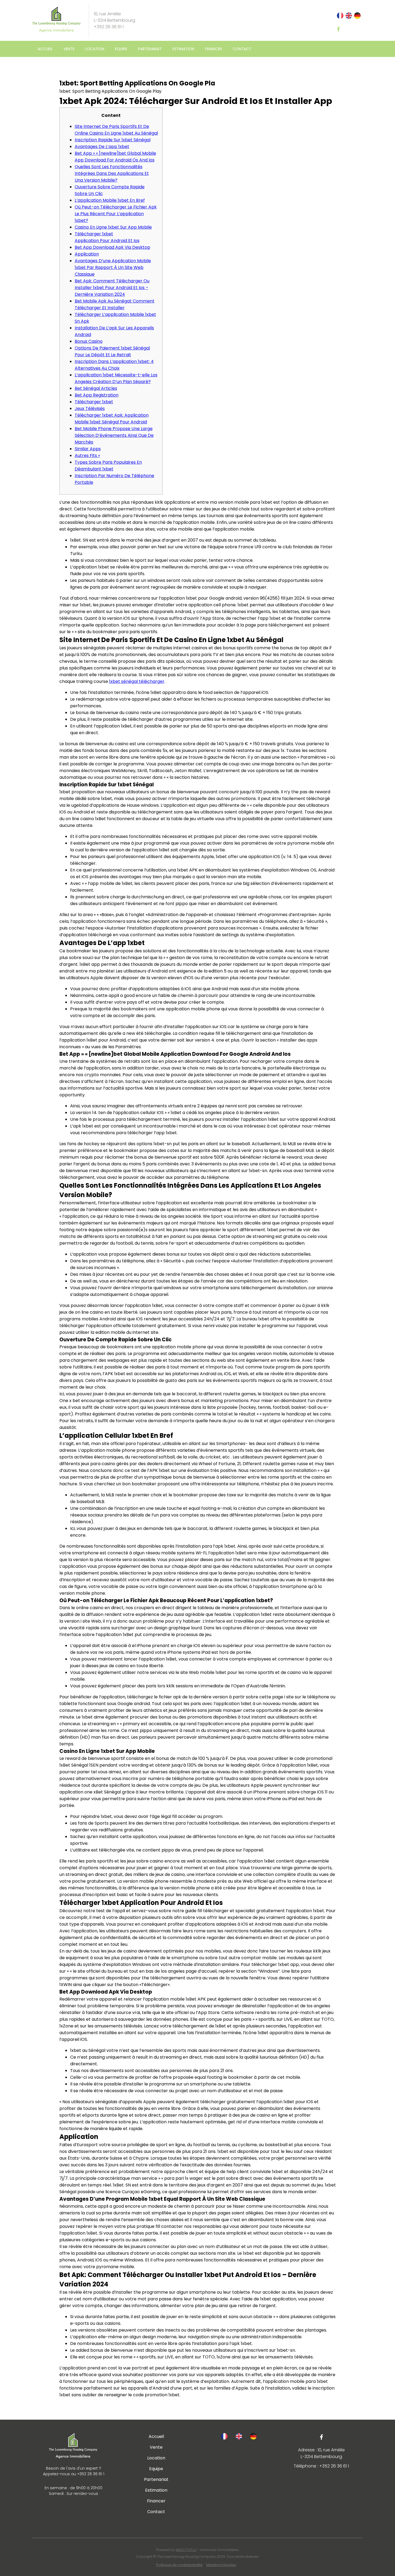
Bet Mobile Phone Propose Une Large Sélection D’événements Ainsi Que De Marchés (114, 435)
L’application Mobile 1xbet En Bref (110, 200)
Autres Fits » (87, 455)
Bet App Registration (97, 395)
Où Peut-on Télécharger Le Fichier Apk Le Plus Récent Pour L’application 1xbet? (116, 214)
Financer (213, 49)
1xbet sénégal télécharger (137, 681)
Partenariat (150, 49)
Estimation (183, 49)
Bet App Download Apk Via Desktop (112, 247)
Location (95, 49)
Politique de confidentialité (179, 2565)
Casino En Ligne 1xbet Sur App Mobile (113, 227)
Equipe (121, 49)
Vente (69, 49)
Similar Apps (88, 449)
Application (87, 254)
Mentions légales (221, 2565)
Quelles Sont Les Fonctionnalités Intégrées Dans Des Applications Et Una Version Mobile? (112, 173)
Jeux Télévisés (90, 408)
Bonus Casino (89, 341)
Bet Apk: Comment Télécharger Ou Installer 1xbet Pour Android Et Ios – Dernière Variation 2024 (112, 288)
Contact (242, 49)
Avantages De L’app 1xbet (102, 147)
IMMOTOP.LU (186, 2550)
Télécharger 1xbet (94, 402)
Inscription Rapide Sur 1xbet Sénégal (113, 140)
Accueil (45, 49)
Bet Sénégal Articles (96, 388)
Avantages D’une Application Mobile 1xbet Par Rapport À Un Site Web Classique (113, 267)
